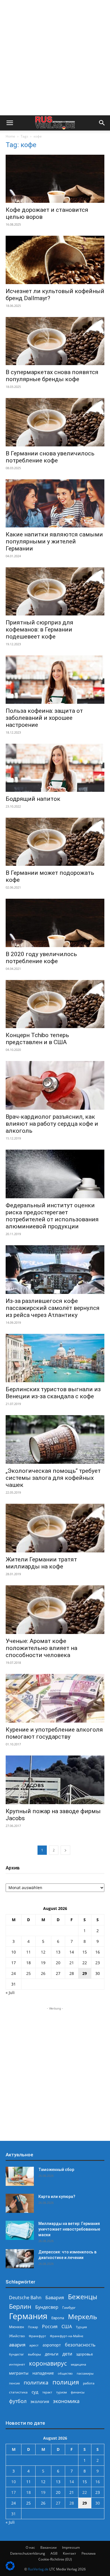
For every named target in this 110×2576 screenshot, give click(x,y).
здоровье (84, 2354)
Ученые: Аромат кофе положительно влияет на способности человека (41, 1648)
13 (58, 1952)
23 (98, 1963)
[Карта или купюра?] (20, 2203)
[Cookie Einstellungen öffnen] (10, 2569)
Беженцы (83, 2297)
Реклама (89, 2553)
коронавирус (48, 2363)
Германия (28, 2316)
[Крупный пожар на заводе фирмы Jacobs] (55, 1780)
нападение (43, 2373)
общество (65, 2373)
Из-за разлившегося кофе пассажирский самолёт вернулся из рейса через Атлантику (53, 1308)
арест (34, 2345)
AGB (54, 2553)
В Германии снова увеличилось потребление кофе (50, 457)
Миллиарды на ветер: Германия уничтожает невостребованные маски (69, 2229)
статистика (18, 2392)
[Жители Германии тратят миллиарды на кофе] (55, 1528)
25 (28, 1973)
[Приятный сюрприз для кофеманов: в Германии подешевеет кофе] (55, 591)
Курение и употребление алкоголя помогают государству (54, 1733)
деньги (52, 2354)
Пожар (33, 2327)
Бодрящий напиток (33, 799)
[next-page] (65, 1850)
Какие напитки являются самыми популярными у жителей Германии (54, 541)
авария (17, 2345)
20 (58, 1963)
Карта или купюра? (57, 2197)
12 (43, 1952)
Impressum (71, 2547)
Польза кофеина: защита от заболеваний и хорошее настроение (44, 718)
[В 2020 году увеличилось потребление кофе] (55, 923)
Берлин (20, 2306)
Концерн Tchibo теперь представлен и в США (37, 1039)
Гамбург (69, 2308)
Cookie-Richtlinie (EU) (55, 2559)
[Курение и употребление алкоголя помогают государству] (55, 1698)
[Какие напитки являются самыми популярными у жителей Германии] (55, 503)
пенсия (14, 2383)
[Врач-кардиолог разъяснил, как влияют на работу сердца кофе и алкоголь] (55, 1085)
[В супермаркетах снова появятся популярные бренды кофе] (55, 341)
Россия (50, 2327)
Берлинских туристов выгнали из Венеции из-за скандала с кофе (53, 1393)
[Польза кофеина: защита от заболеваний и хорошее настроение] (55, 679)
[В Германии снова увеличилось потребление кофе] (55, 422)
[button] (10, 123)
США (67, 2327)
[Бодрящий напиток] (55, 768)
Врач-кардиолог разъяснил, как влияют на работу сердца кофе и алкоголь (52, 1124)
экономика (66, 2401)
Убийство (17, 2336)
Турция (81, 2327)
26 (43, 1973)
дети (67, 2354)
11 (28, 1952)
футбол (18, 2401)
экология (40, 2401)
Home (10, 136)
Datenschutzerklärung (28, 2553)
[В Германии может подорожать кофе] (55, 842)
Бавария (55, 2298)
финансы (78, 2392)
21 (72, 1963)
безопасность (80, 2345)
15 (85, 1952)
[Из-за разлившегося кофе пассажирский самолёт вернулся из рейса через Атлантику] (55, 1270)
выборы (34, 2354)
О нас (30, 2547)
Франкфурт (37, 2336)
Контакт (70, 2553)
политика (36, 2382)
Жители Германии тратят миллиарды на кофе (41, 1563)
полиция (66, 2382)
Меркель (82, 2317)
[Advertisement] (55, 58)
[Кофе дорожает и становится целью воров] (55, 179)
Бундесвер (47, 2307)
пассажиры (85, 2373)
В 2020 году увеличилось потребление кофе (41, 958)
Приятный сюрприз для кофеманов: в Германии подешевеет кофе (39, 630)
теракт (47, 2392)
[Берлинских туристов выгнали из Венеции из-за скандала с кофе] (55, 1358)
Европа (58, 2318)
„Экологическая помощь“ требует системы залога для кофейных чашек (53, 1478)
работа (89, 2383)
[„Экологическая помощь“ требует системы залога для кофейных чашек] (55, 1439)
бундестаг (16, 2354)
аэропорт (52, 2345)
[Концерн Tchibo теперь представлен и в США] (55, 1004)
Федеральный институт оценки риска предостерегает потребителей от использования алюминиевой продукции (52, 1216)
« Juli (10, 1992)
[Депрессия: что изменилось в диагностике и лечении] (20, 2259)
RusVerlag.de (38, 2569)
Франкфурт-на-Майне (67, 2336)
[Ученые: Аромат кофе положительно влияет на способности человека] (55, 1610)
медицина (78, 2364)
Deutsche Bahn (25, 2298)
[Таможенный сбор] (20, 2176)
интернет (17, 2364)
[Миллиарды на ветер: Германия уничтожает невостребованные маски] (20, 2230)
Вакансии (49, 2547)
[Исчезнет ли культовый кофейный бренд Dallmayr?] (55, 260)
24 (14, 1973)
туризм (61, 2392)
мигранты (19, 2373)
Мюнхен (16, 2327)
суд (35, 2392)
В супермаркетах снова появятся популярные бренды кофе (52, 376)
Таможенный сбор (56, 2170)
